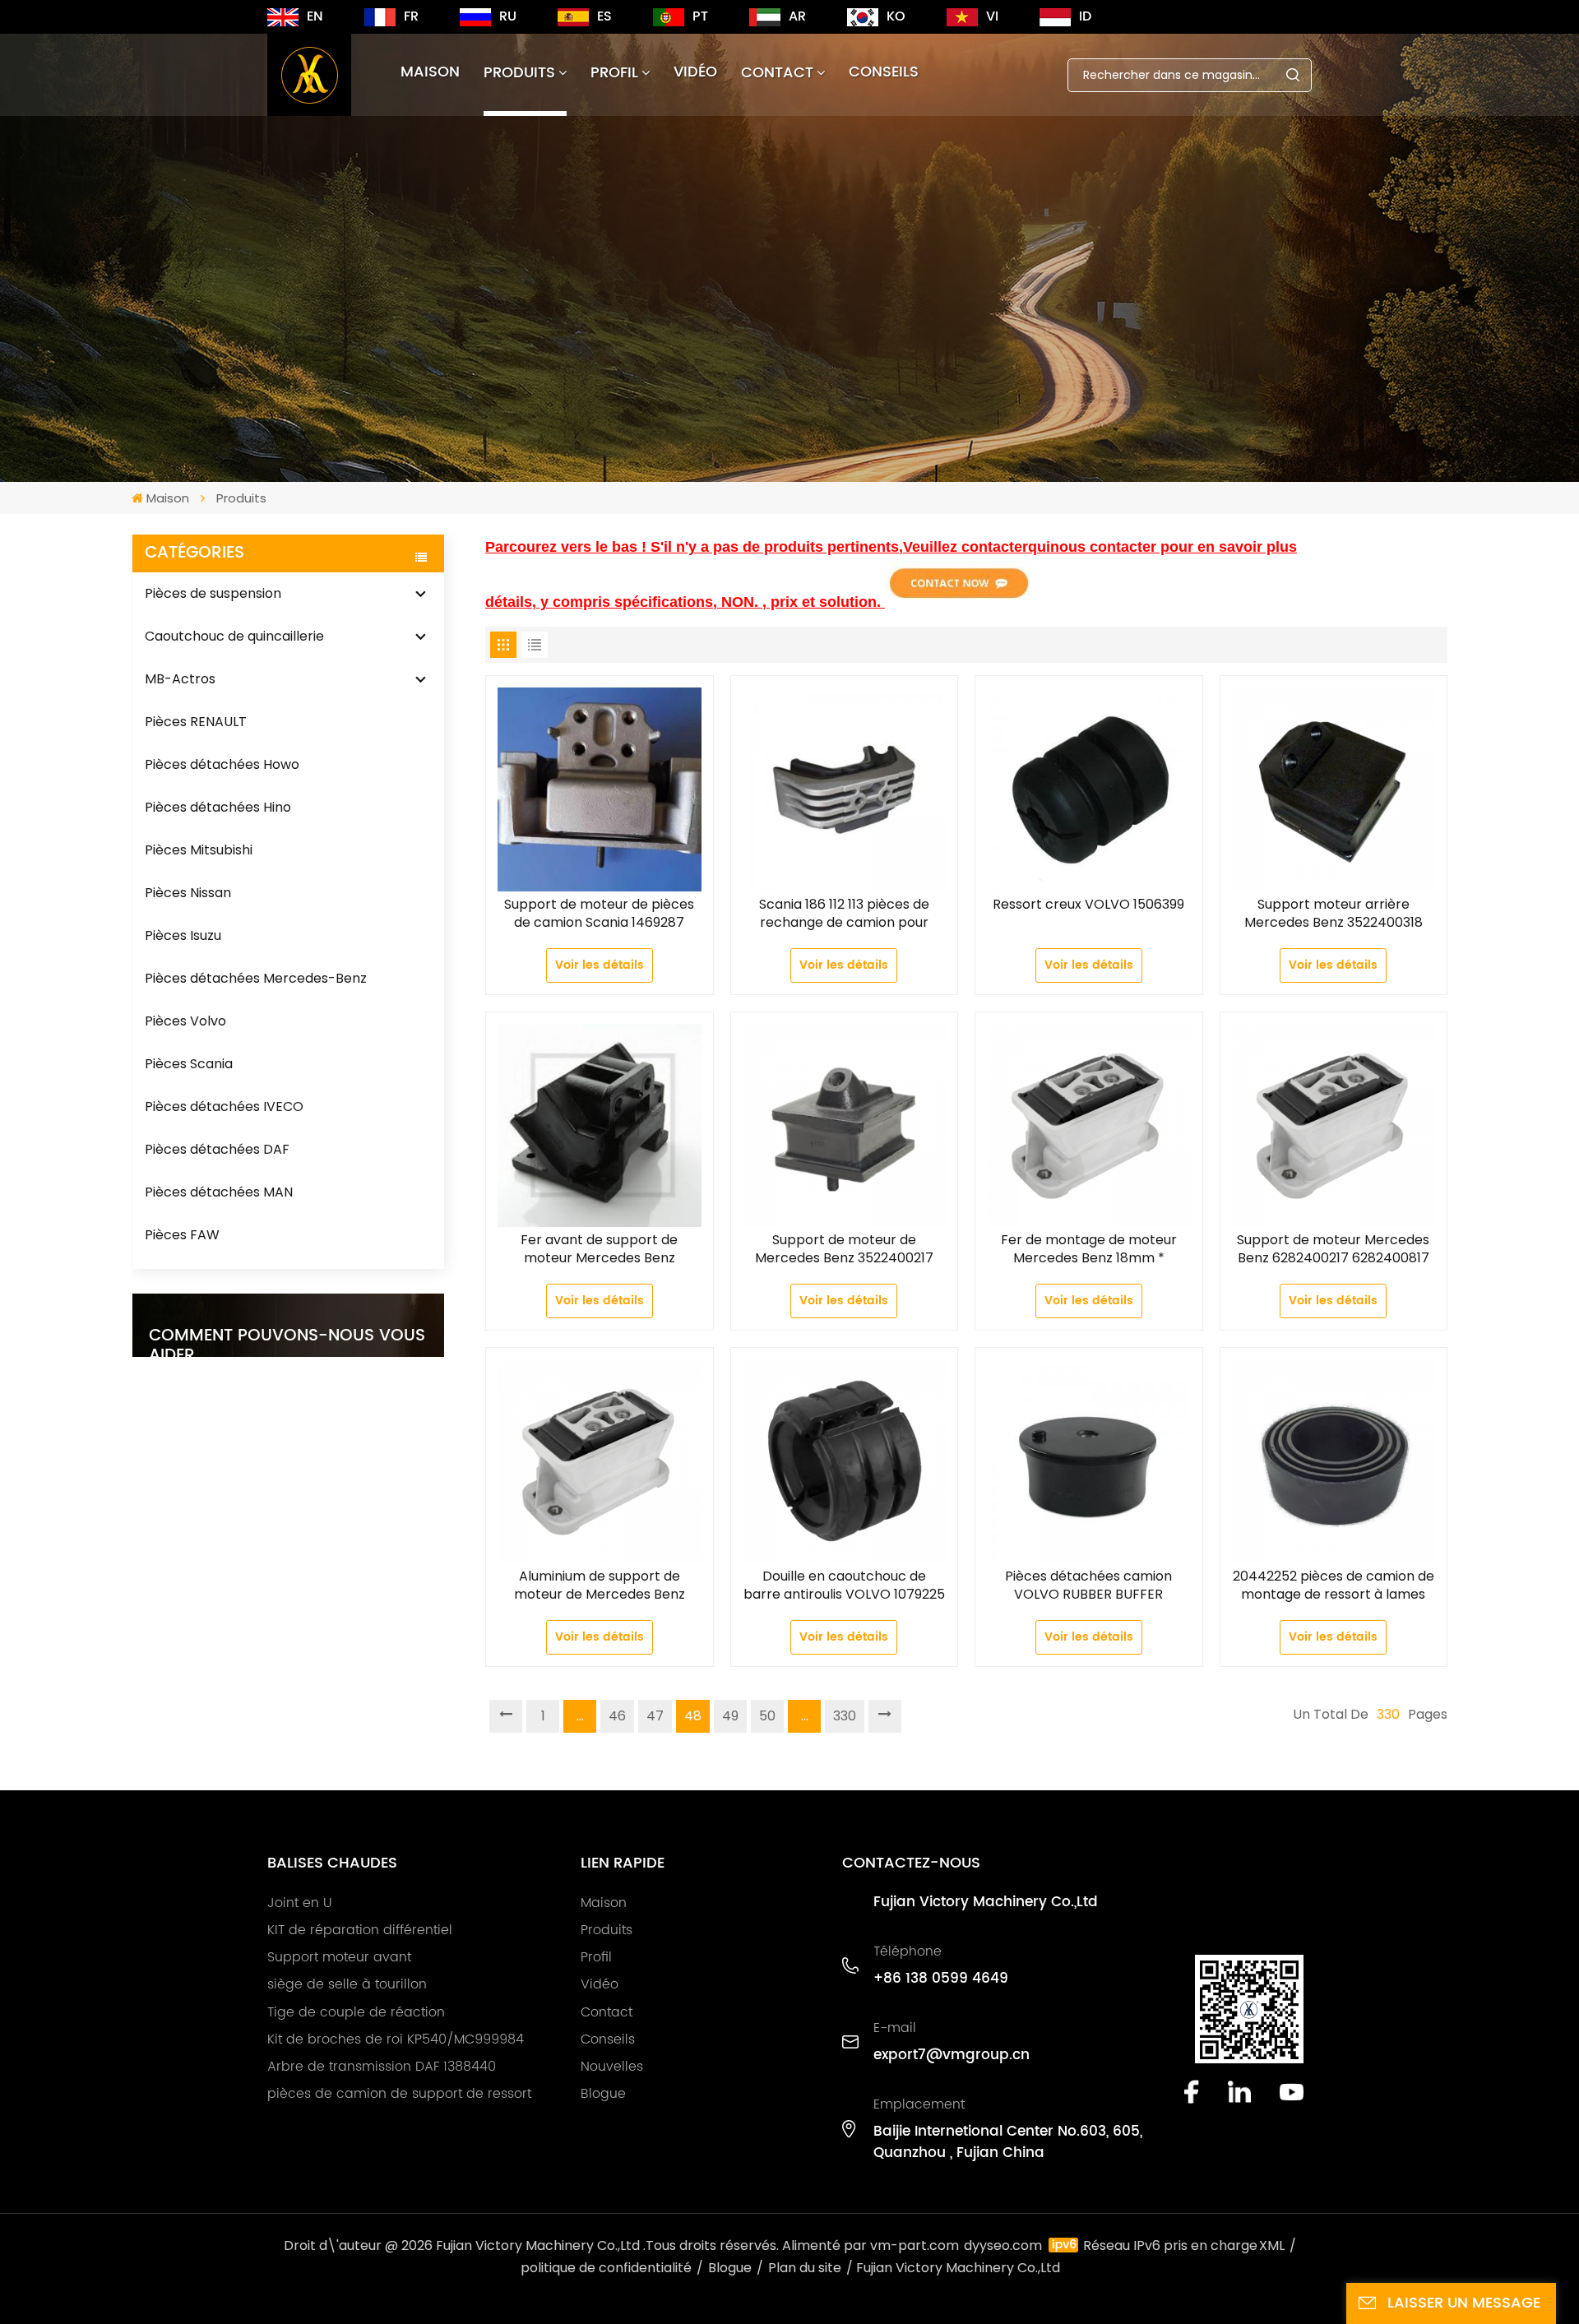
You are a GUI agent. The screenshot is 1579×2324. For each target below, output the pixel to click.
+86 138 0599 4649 (941, 1979)
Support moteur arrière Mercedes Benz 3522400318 (1334, 914)
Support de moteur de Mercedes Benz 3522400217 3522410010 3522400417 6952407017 (844, 1249)
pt (700, 16)
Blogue (603, 2094)
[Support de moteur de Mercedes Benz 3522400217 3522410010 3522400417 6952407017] (845, 1126)
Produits (519, 73)
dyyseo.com (1003, 2245)
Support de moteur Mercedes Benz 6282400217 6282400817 (1333, 1249)
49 (730, 1716)
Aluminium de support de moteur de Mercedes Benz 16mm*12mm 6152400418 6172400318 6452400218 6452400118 (600, 1586)
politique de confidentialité (606, 2268)
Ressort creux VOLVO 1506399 (1088, 905)
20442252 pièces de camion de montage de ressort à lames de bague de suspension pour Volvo (1334, 1586)
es (604, 16)
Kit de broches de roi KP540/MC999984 (396, 2039)
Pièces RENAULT (196, 722)
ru (508, 16)
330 (845, 1716)
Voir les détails (600, 965)
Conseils (884, 72)
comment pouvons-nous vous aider (287, 1346)
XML (1272, 2245)
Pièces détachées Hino (218, 807)
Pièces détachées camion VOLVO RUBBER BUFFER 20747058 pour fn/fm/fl (1088, 1586)
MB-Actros (180, 679)
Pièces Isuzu (183, 935)
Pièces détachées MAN (219, 1192)
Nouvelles (612, 2067)
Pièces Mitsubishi (199, 850)
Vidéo (695, 72)
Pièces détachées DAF (217, 1149)
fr (411, 16)
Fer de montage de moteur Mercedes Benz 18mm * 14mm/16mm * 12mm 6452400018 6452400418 (1089, 1249)
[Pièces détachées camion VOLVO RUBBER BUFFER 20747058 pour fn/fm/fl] (1089, 1461)
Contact (777, 73)
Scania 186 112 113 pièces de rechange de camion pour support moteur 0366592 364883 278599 (844, 914)
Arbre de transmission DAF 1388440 (382, 2067)
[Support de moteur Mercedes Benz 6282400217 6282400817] (1334, 1126)
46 (617, 1716)
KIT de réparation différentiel (360, 1930)
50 (767, 1716)
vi (992, 16)
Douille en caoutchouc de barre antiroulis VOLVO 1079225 (844, 1586)
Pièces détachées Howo (222, 764)
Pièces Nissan (188, 893)
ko (896, 16)
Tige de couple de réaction (356, 2012)
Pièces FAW (182, 1235)
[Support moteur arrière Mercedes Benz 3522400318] (1334, 789)
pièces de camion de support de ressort (399, 2094)
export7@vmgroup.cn (952, 2055)
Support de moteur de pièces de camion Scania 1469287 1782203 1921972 (599, 914)
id (1085, 16)
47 (655, 1716)
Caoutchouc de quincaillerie (234, 636)
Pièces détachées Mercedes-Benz (256, 978)
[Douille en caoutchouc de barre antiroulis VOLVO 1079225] (845, 1461)
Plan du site (805, 2268)
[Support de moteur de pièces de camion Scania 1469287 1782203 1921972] (600, 789)
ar (797, 16)
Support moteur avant (339, 1957)
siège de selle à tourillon (347, 1984)
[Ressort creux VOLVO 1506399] (1089, 789)
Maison (430, 72)
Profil (614, 73)
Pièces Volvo (185, 1021)
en (315, 16)
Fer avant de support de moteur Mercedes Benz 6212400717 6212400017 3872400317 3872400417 (600, 1249)
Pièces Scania (189, 1064)
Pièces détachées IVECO (224, 1106)
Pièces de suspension (213, 593)
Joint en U (300, 1903)
